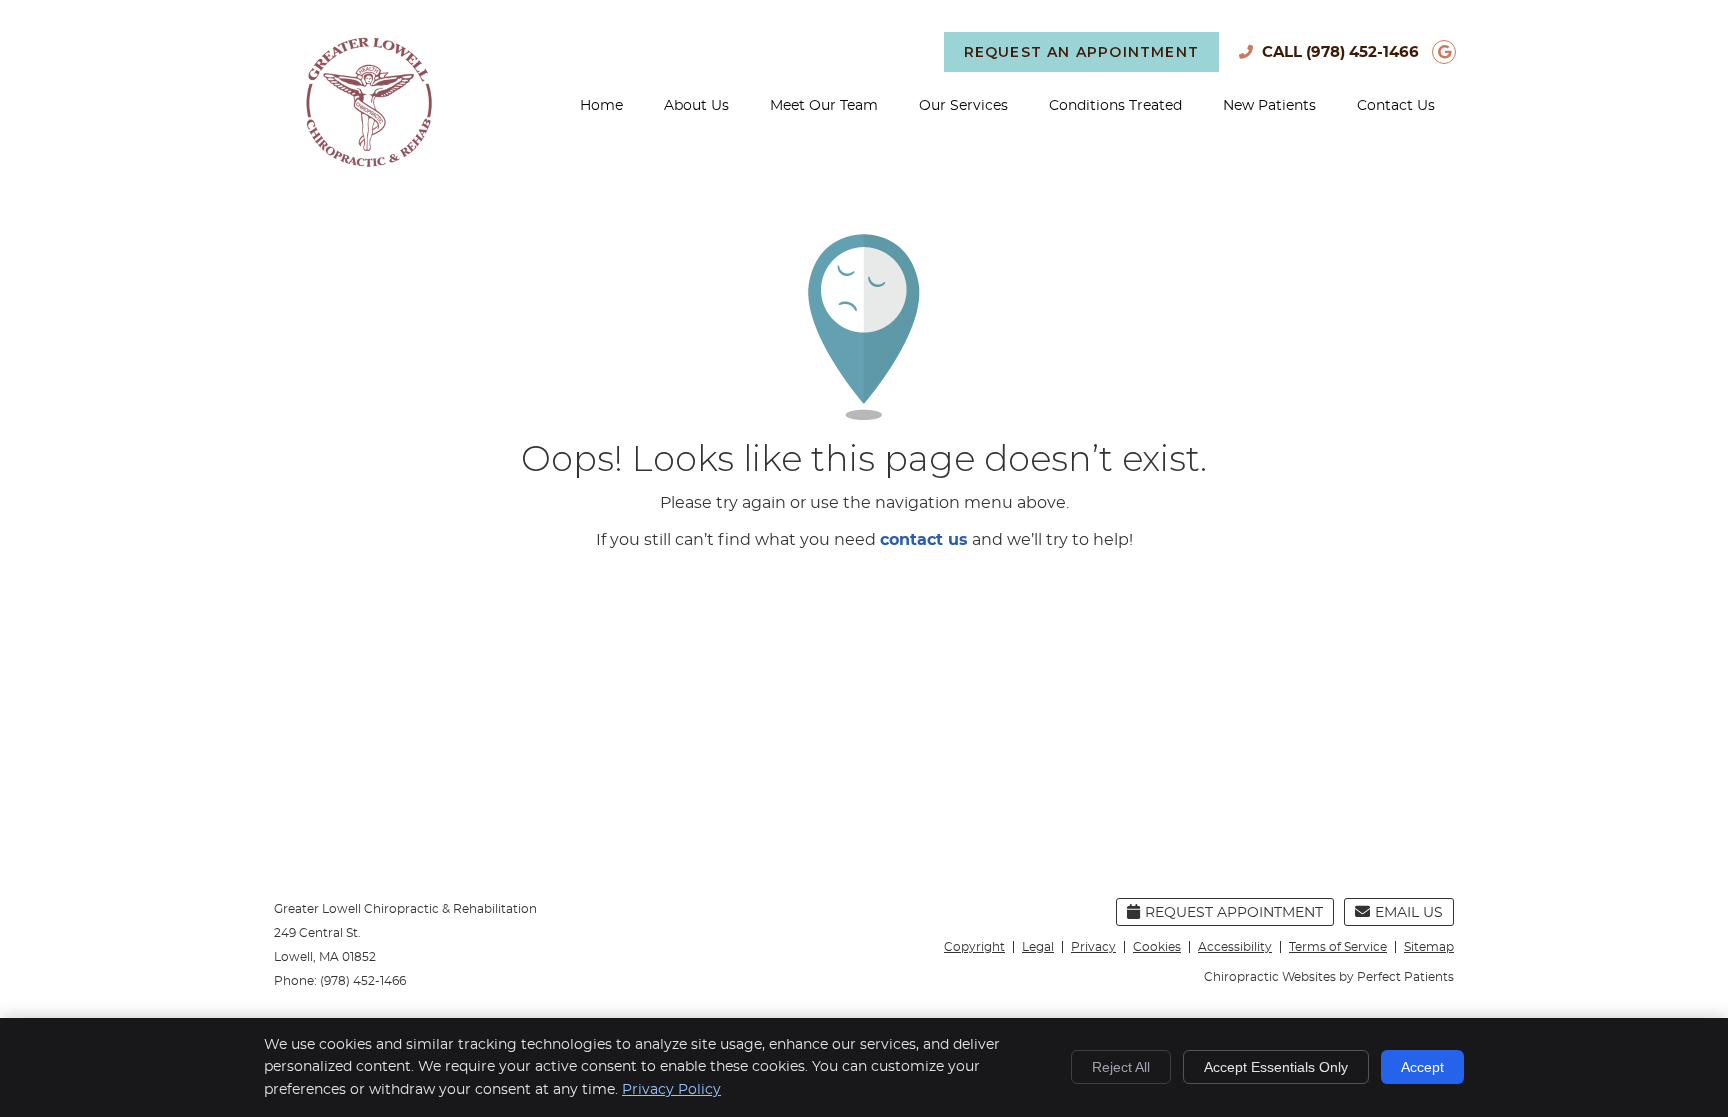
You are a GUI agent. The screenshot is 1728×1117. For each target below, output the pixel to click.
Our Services (963, 106)
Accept (1422, 1067)
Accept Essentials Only (1276, 1067)
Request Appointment (1234, 913)
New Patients (1269, 106)
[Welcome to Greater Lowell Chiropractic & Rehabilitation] (369, 162)
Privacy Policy (671, 1090)
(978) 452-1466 (1362, 52)
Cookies (1157, 947)
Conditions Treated (1115, 106)
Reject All (1121, 1067)
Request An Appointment (1081, 52)
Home (601, 106)
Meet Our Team (824, 106)
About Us (696, 106)
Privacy (1093, 947)
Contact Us (1396, 106)
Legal (1038, 947)
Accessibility (1235, 947)
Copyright (974, 947)
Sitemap (1429, 947)
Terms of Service (1338, 947)
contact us (924, 540)
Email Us (1409, 913)
